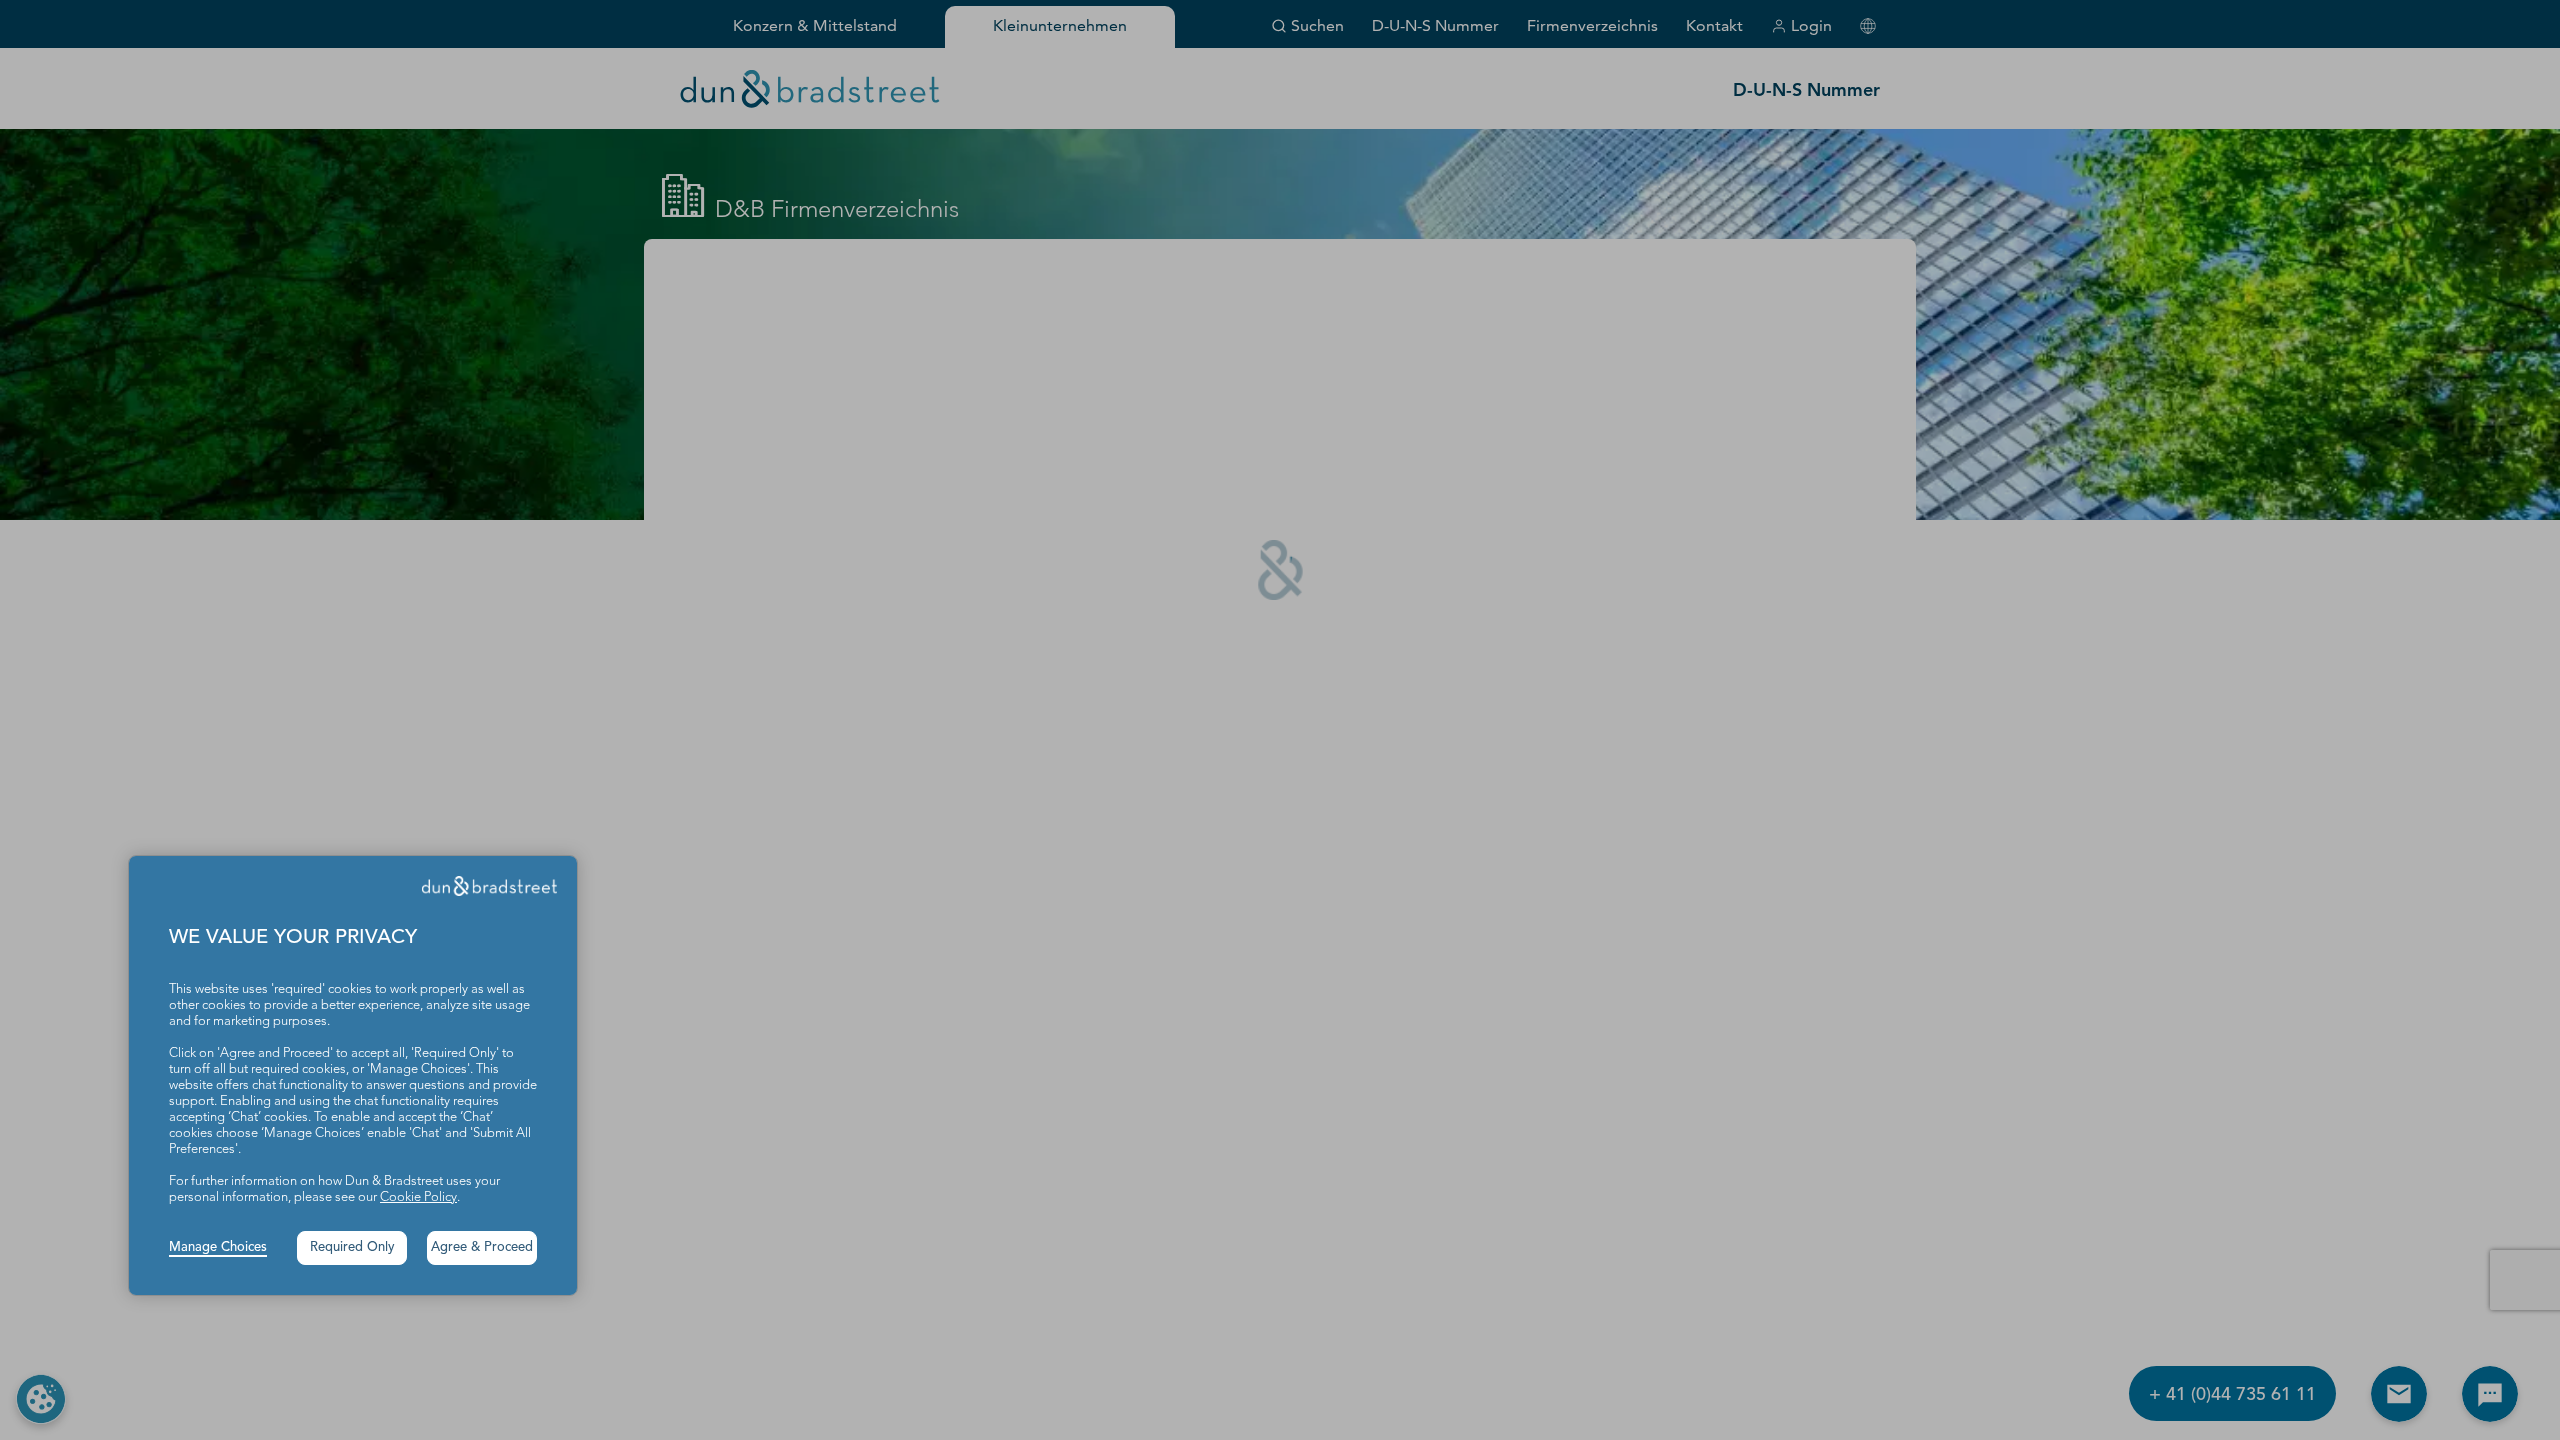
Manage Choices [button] (218, 1247)
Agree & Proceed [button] (482, 1247)
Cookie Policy (418, 1197)
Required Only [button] (352, 1247)
